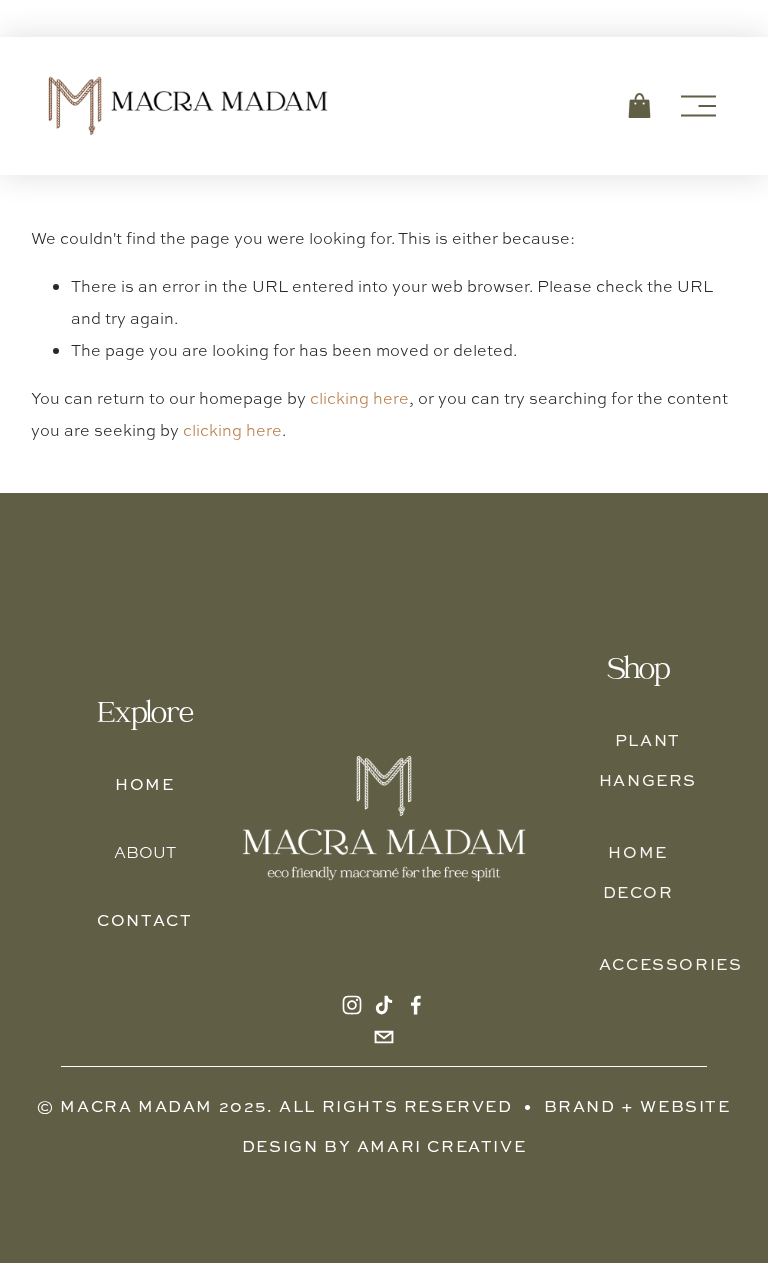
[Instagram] (352, 1005)
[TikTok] (384, 1005)
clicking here (359, 398)
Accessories (671, 964)
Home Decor (638, 872)
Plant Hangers (648, 760)
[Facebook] (416, 1005)
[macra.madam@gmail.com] (384, 1037)
